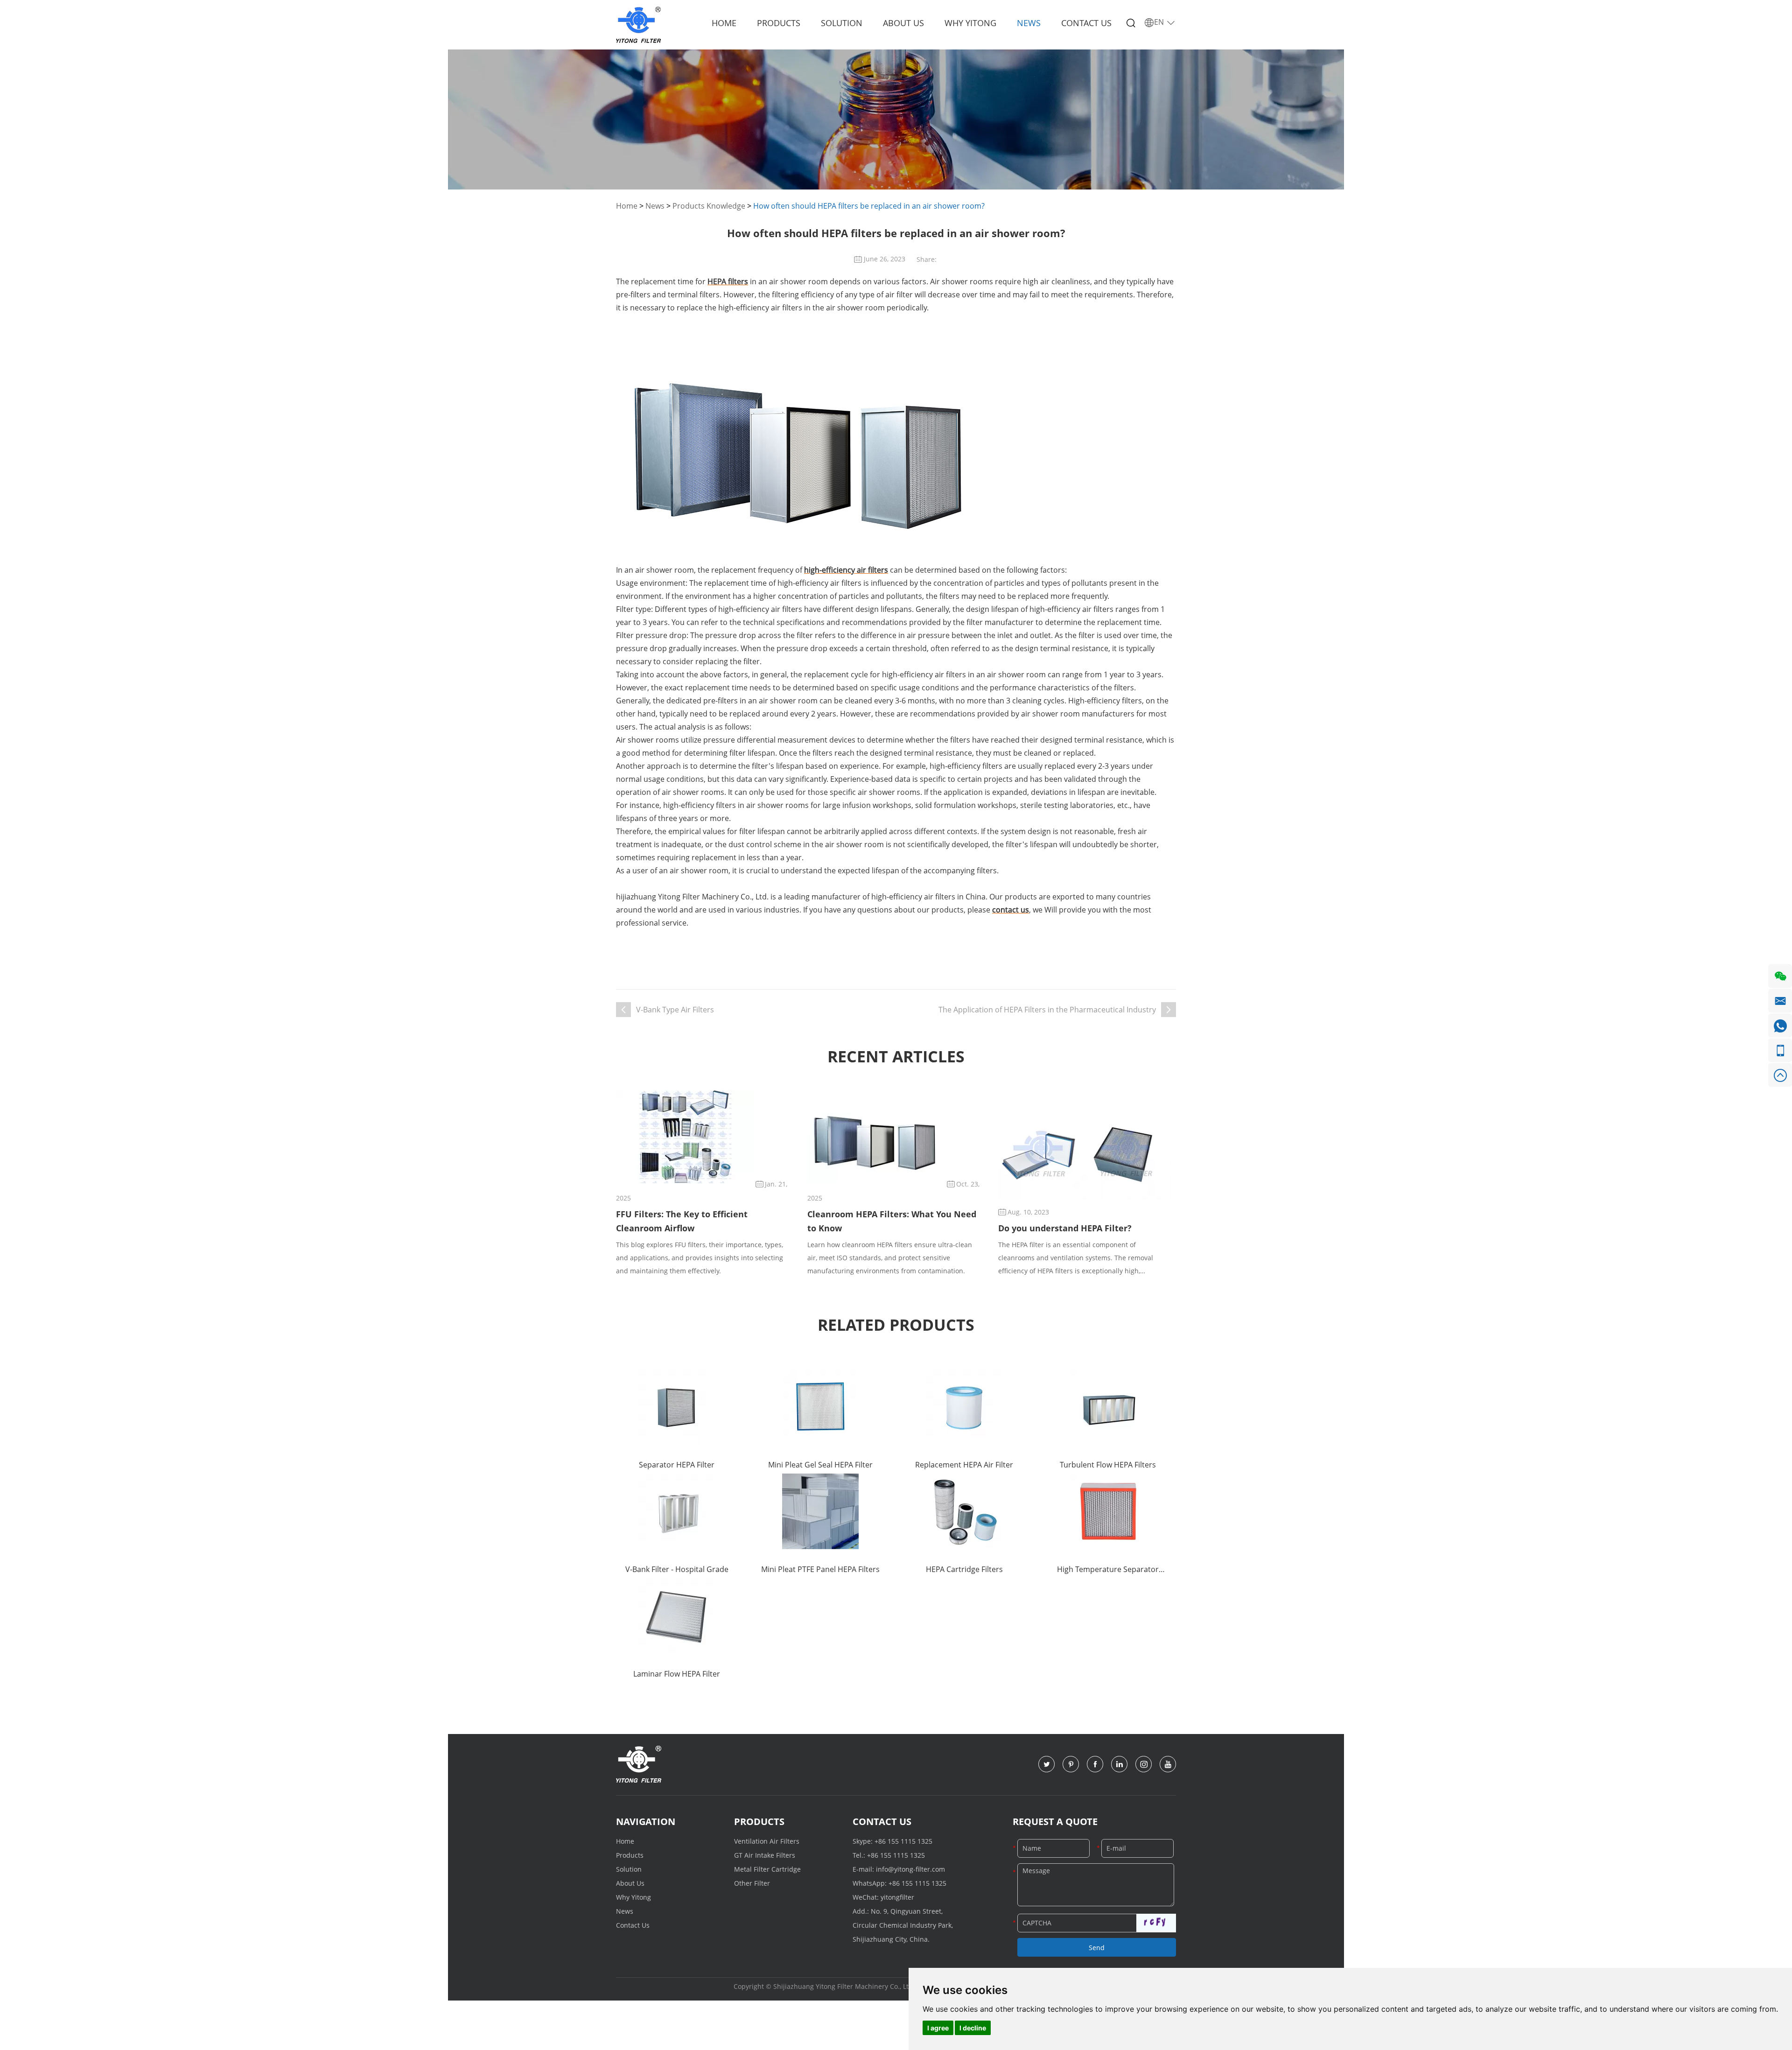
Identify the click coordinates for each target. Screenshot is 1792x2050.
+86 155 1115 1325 (903, 1841)
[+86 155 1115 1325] (1780, 1050)
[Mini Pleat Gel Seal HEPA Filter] (820, 1407)
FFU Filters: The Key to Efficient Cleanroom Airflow (682, 1221)
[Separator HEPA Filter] (677, 1407)
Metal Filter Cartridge (767, 1869)
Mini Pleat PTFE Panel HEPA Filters (820, 1569)
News (1029, 23)
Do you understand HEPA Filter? (1065, 1228)
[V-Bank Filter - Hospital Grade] (677, 1511)
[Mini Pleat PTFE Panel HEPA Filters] (820, 1511)
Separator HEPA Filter (677, 1465)
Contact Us (1086, 23)
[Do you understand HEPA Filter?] (1085, 1153)
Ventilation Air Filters (767, 1841)
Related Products (896, 1325)
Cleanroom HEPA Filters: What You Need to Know (892, 1221)
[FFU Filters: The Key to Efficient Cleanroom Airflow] (685, 1137)
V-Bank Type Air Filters (675, 1010)
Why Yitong (970, 23)
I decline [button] (973, 2028)
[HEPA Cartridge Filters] (964, 1511)
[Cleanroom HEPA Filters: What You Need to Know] (876, 1137)
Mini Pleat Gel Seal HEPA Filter (820, 1465)
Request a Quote (1055, 1822)
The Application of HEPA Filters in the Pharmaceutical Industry (1047, 1010)
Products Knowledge (709, 206)
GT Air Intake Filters (765, 1855)
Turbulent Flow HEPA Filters (1108, 1465)
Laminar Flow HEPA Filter (677, 1674)
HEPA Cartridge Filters (964, 1569)
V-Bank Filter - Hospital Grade (677, 1569)
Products (779, 23)
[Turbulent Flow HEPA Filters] (1108, 1407)
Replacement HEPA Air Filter (964, 1465)
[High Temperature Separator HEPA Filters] (1108, 1511)
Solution (842, 23)
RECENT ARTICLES (896, 1056)
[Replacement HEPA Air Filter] (964, 1407)
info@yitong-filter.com (910, 1869)
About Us (903, 23)
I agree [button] (938, 2028)
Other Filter (752, 1883)
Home (724, 23)
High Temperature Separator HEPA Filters (1108, 1570)
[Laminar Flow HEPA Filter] (677, 1616)
